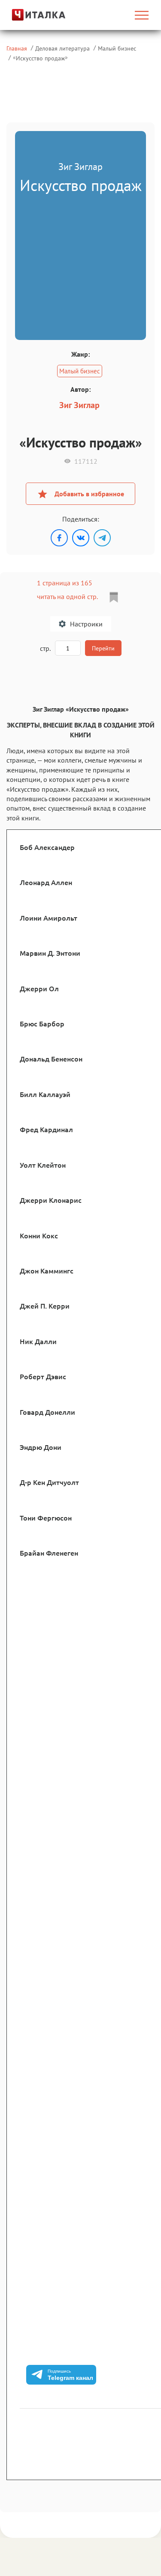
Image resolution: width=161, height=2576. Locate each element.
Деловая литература (62, 48)
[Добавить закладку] (114, 597)
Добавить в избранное (89, 494)
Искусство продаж (40, 58)
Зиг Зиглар (79, 405)
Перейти (103, 648)
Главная (17, 48)
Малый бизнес (117, 48)
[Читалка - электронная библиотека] (28, 15)
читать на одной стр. (67, 596)
